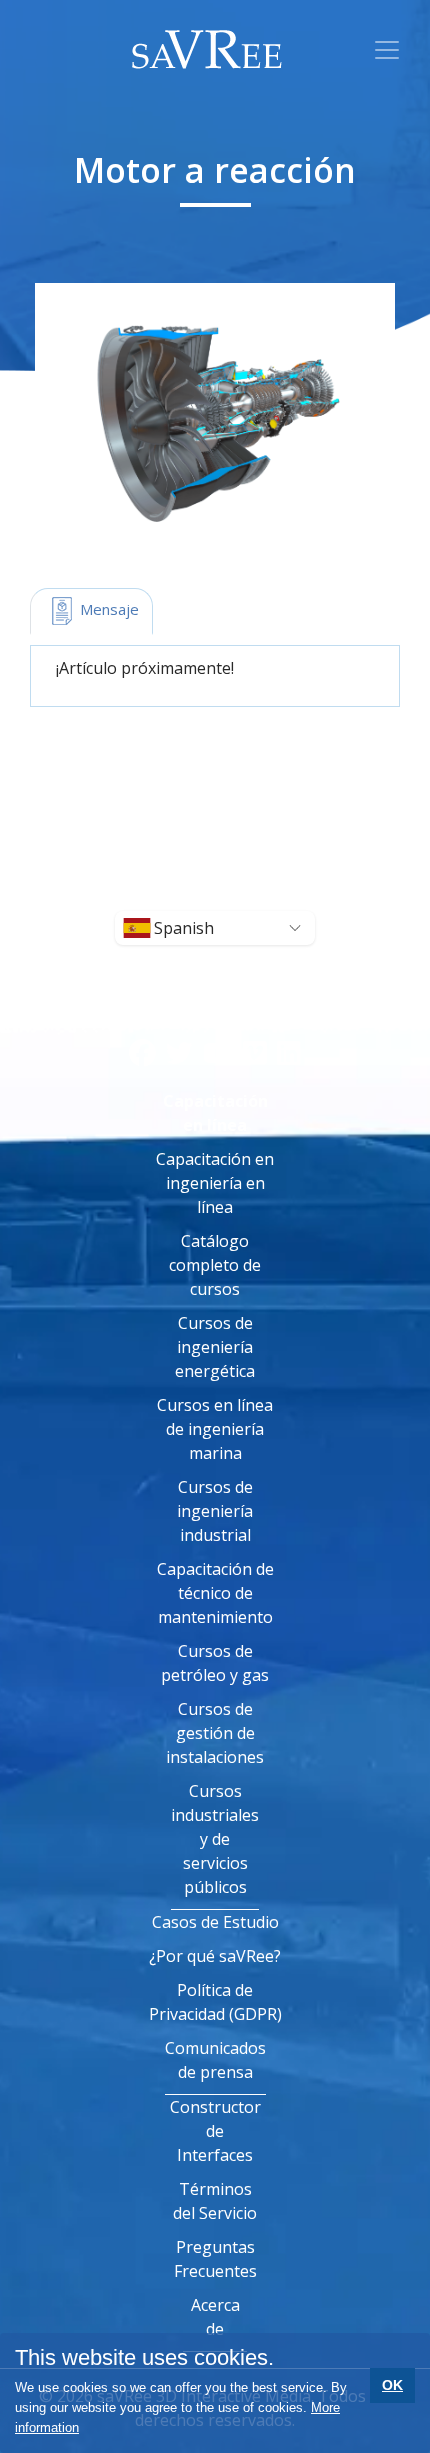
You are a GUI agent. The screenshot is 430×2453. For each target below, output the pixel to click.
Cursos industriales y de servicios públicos (215, 1839)
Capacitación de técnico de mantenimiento (215, 1593)
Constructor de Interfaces (215, 2131)
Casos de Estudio (215, 1922)
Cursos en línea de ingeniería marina (215, 1429)
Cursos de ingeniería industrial (215, 1511)
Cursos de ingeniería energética (215, 1347)
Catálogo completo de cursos (215, 1265)
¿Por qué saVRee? (215, 1956)
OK (392, 2385)
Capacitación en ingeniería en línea (215, 1183)
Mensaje (107, 609)
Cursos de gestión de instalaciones (215, 1733)
